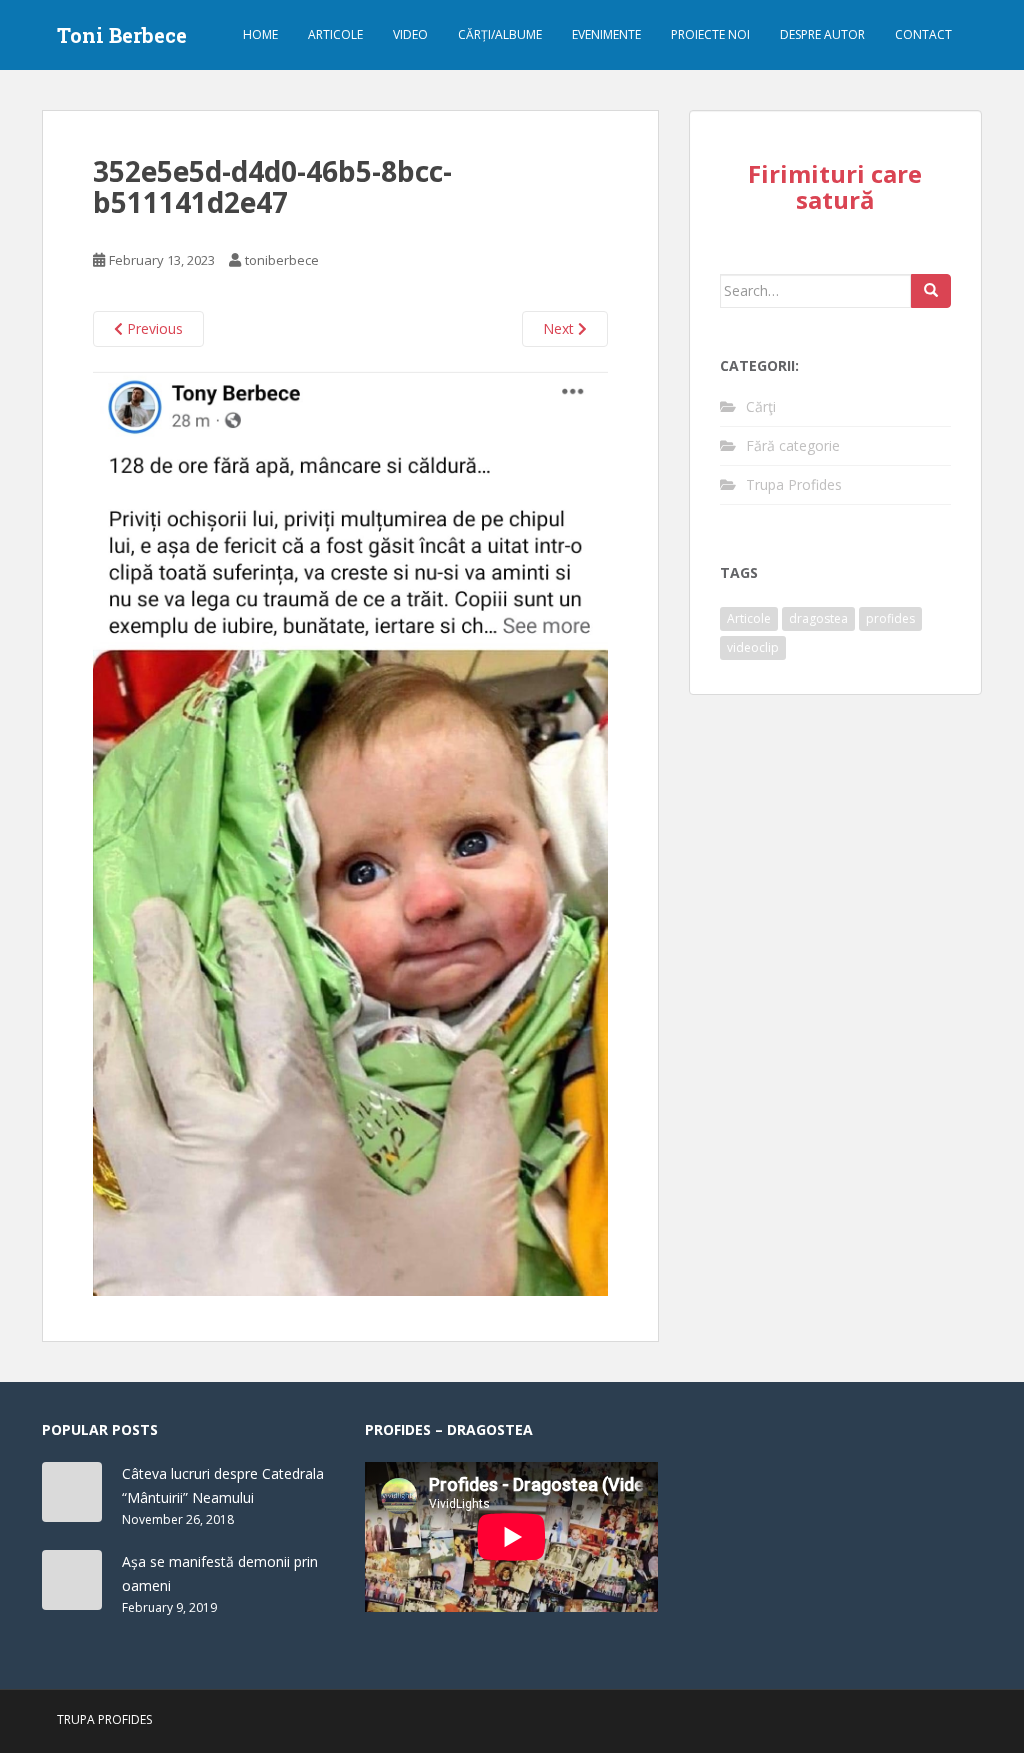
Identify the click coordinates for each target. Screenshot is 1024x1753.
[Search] (931, 291)
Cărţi (761, 406)
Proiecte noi (710, 34)
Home (260, 34)
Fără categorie (793, 445)
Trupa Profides (794, 484)
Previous (153, 328)
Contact (923, 34)
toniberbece (282, 260)
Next (560, 328)
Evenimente (606, 34)
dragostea (818, 618)
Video (410, 34)
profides (890, 618)
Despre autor (822, 34)
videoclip (753, 647)
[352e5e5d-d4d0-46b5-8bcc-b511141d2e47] (350, 830)
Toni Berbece (122, 35)
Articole (335, 34)
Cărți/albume (500, 34)
